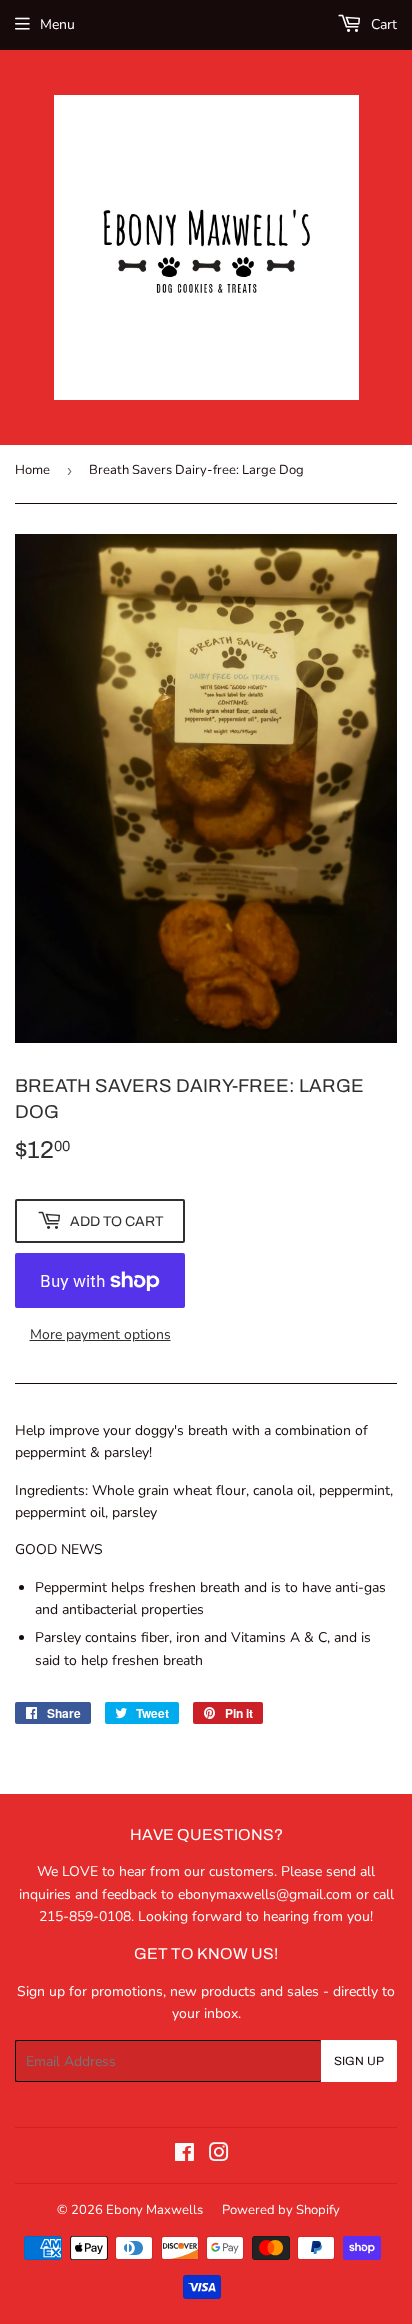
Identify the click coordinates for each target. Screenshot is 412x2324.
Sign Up (359, 2061)
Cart (382, 24)
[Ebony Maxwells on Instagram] (219, 2155)
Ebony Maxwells (154, 2210)
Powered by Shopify (281, 2210)
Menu (57, 24)
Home (32, 470)
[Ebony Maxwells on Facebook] (184, 2155)
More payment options (100, 1334)
